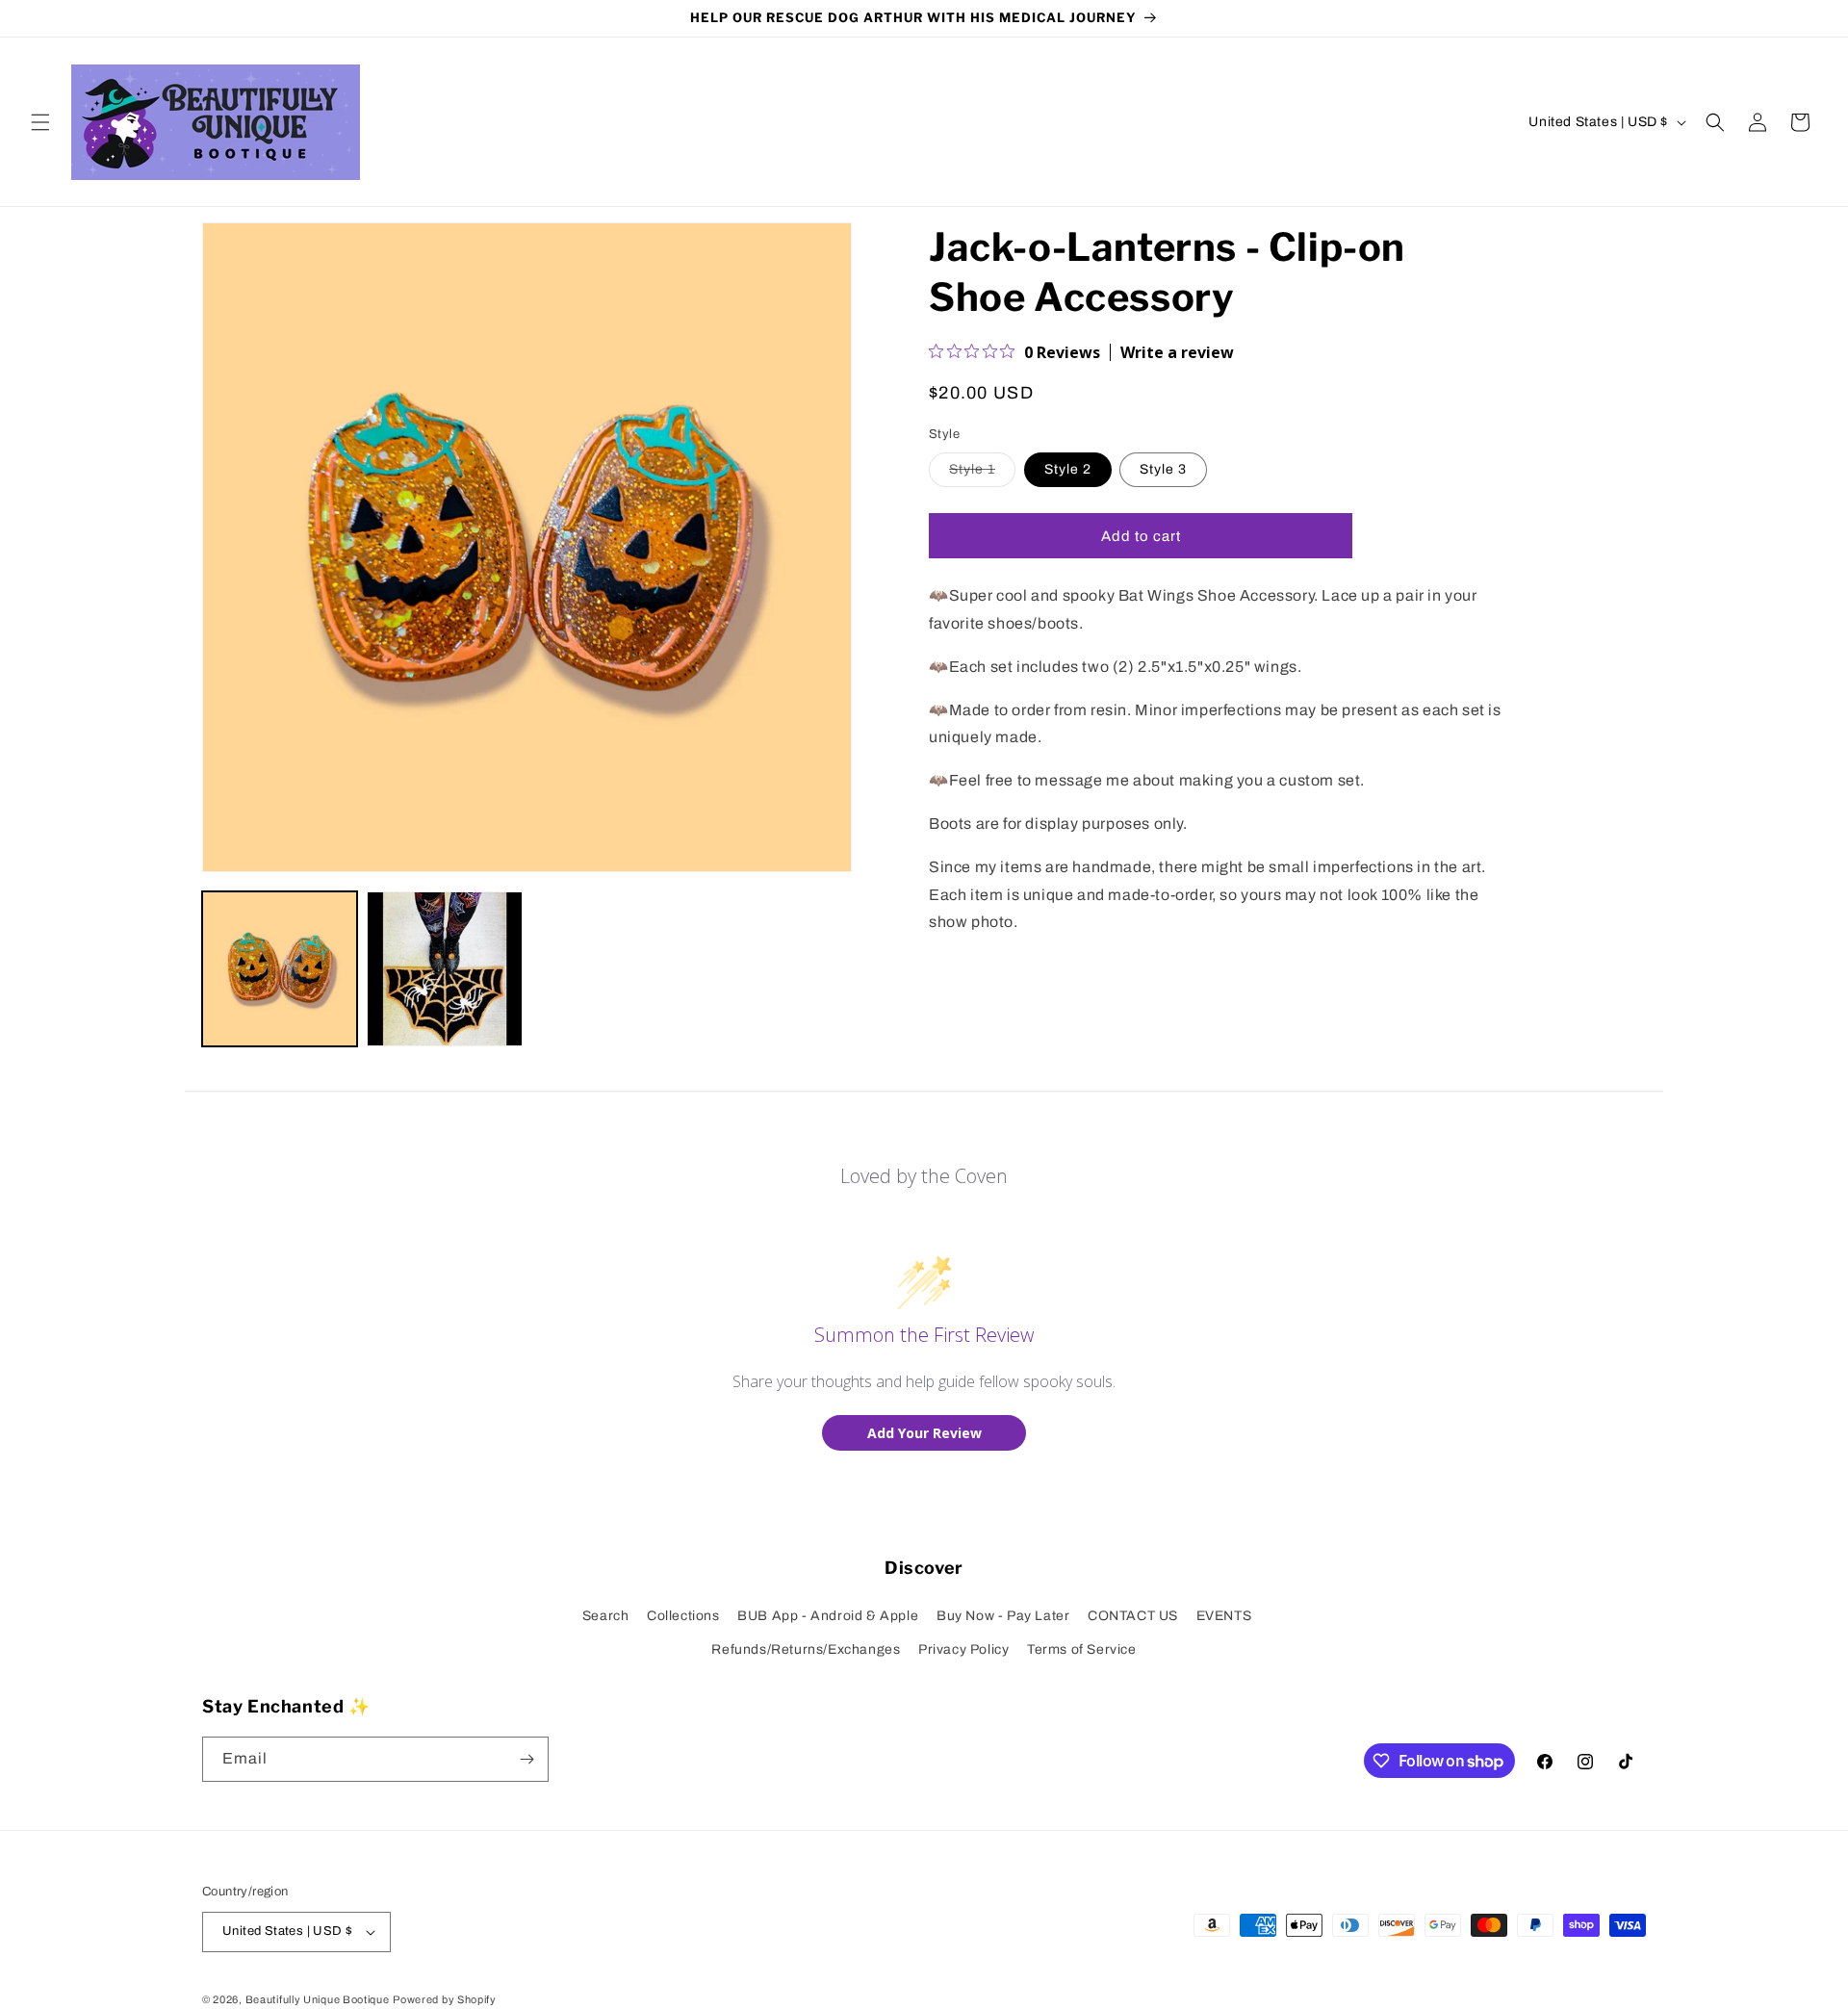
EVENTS (1224, 1616)
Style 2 (1068, 470)
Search (606, 1616)
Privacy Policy (963, 1649)
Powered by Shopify (445, 1999)
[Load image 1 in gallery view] (280, 969)
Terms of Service (1082, 1649)
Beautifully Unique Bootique (318, 1999)
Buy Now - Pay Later (1003, 1616)
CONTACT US (1133, 1616)
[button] (40, 122)
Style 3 (1163, 470)
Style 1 (982, 475)
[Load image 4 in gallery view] (444, 969)
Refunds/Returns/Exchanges (806, 1649)
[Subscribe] (526, 1759)
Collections (683, 1616)
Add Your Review (924, 1433)
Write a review (1177, 352)
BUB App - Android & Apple (828, 1616)
